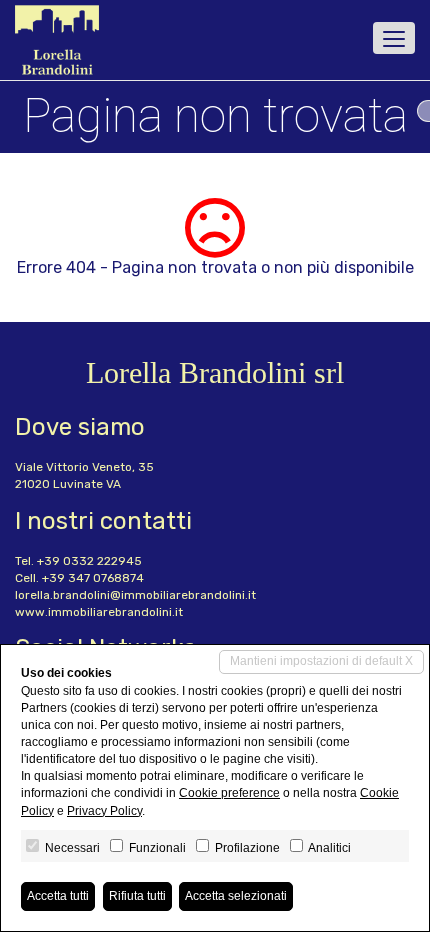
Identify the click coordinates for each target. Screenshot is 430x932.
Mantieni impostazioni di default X (321, 661)
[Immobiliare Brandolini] (57, 40)
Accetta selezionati (236, 896)
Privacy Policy (104, 811)
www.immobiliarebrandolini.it (99, 612)
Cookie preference (229, 793)
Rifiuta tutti (137, 896)
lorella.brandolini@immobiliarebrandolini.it (135, 595)
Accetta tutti (58, 896)
